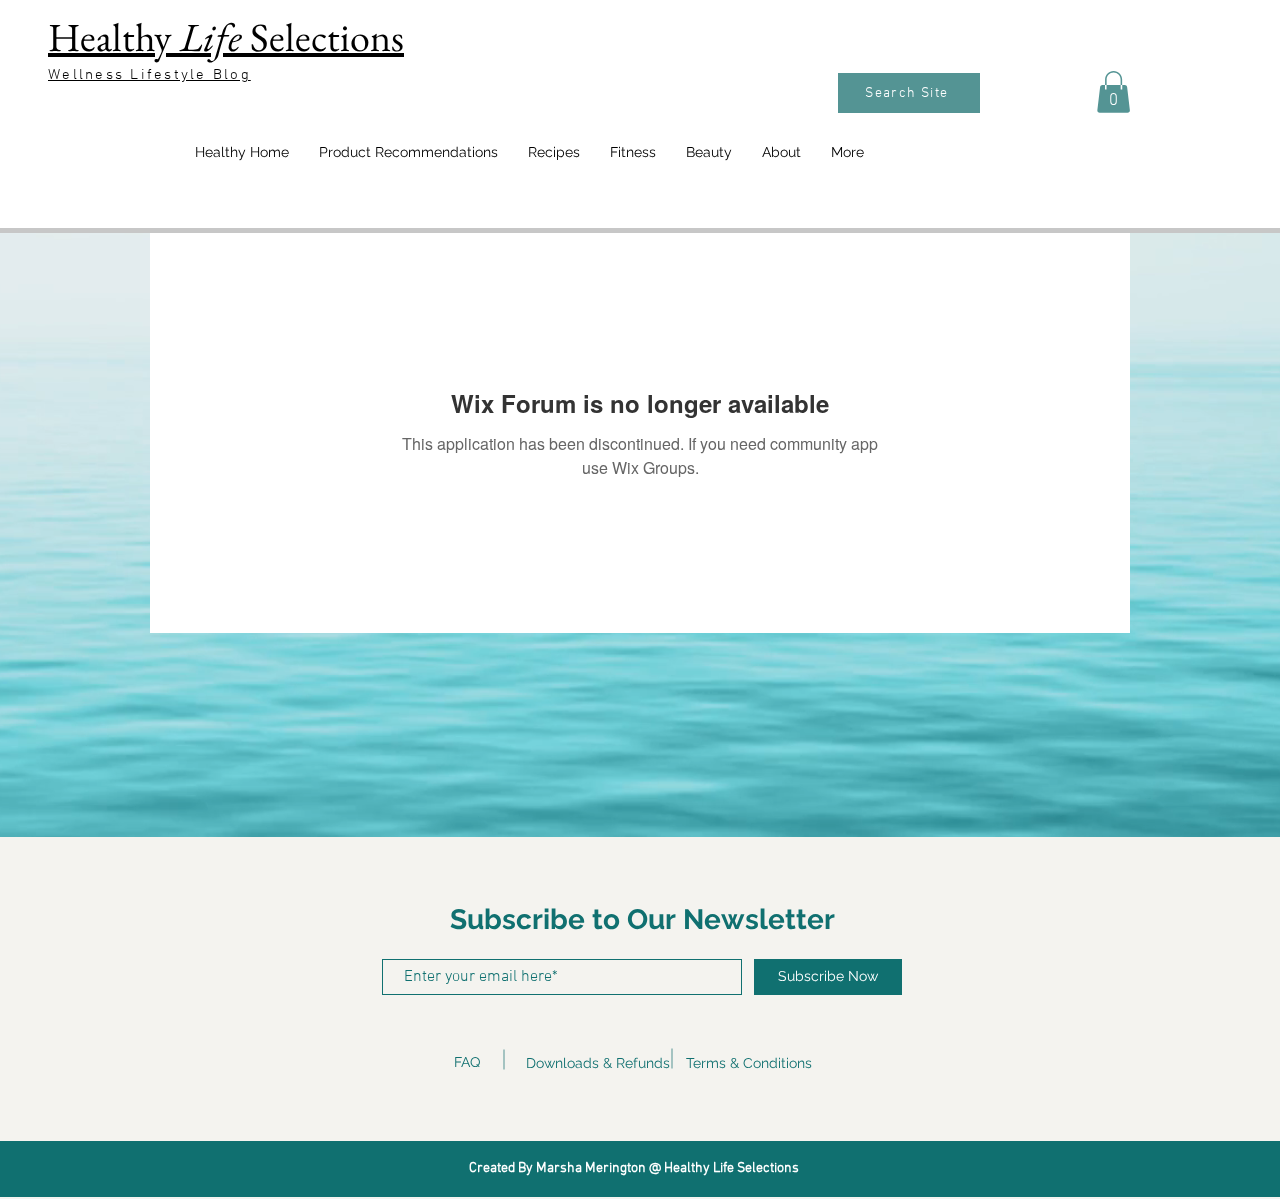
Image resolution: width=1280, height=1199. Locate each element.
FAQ (467, 1062)
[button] (1113, 92)
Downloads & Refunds (598, 1063)
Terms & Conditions (749, 1063)
